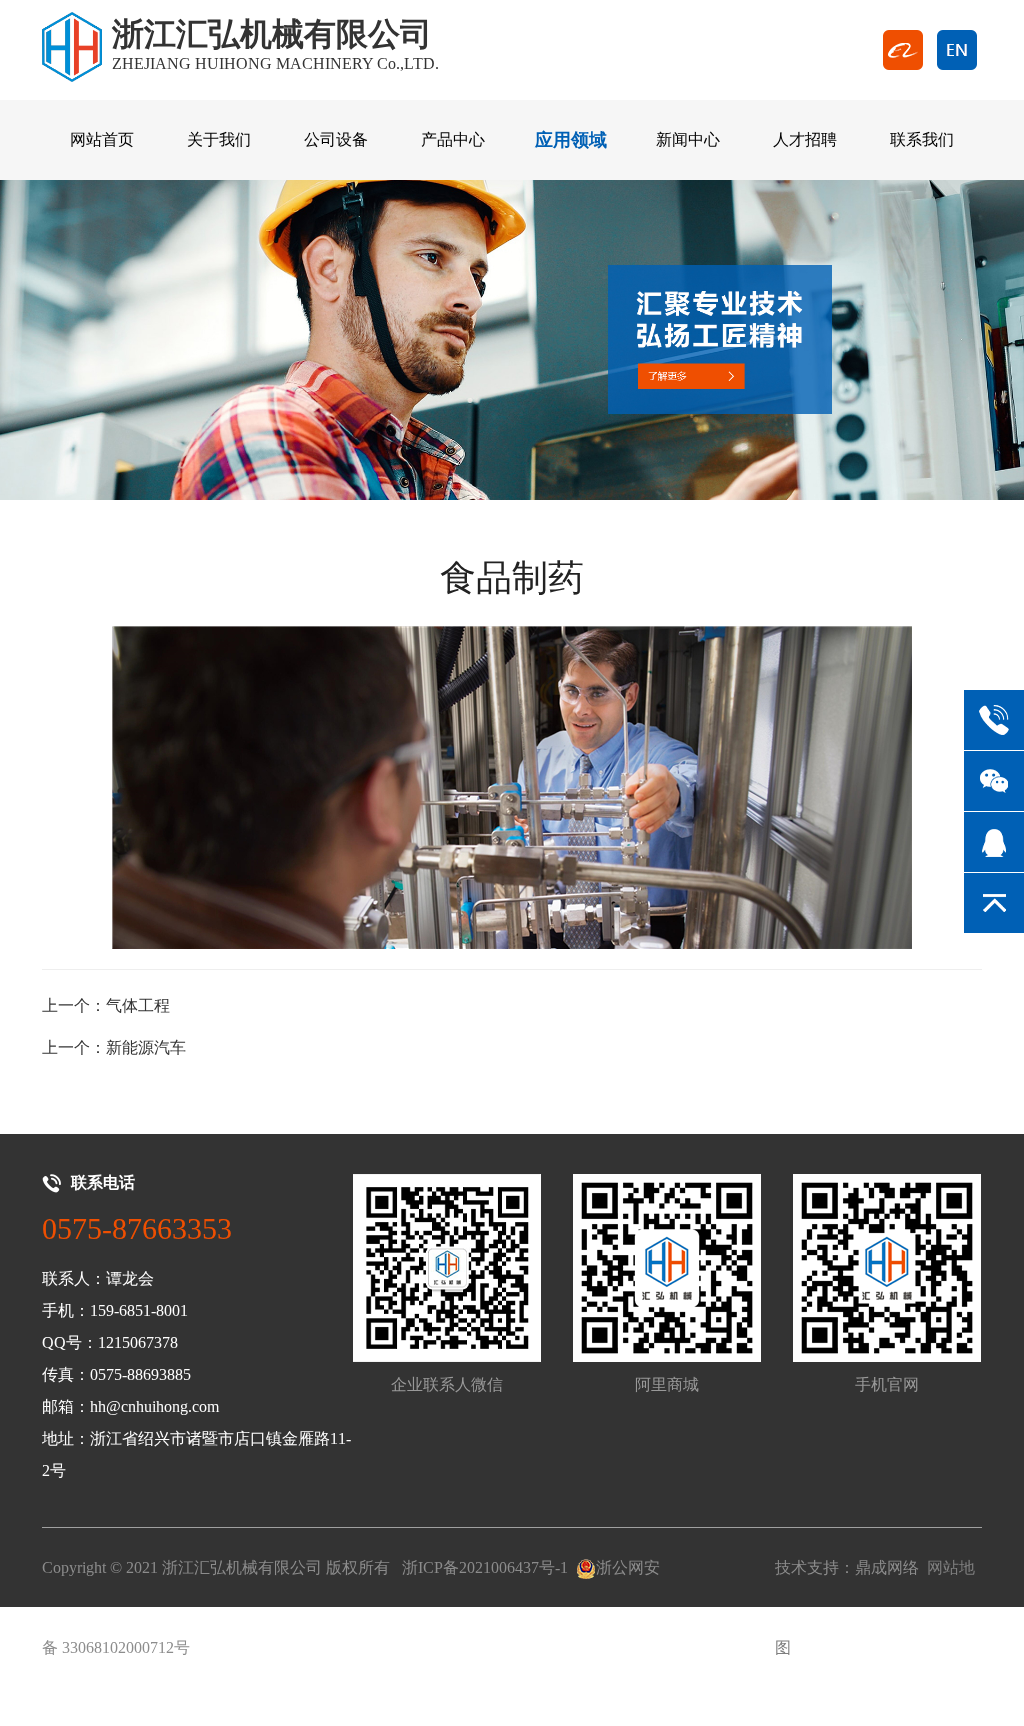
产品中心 (453, 139)
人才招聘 (805, 139)
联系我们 (922, 139)
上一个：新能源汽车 (114, 1047)
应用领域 (571, 140)
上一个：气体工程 (106, 1005)
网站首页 (102, 139)
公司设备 (336, 139)
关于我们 (219, 139)
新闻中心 (688, 139)
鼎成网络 (887, 1567)
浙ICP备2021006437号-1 (485, 1567)
